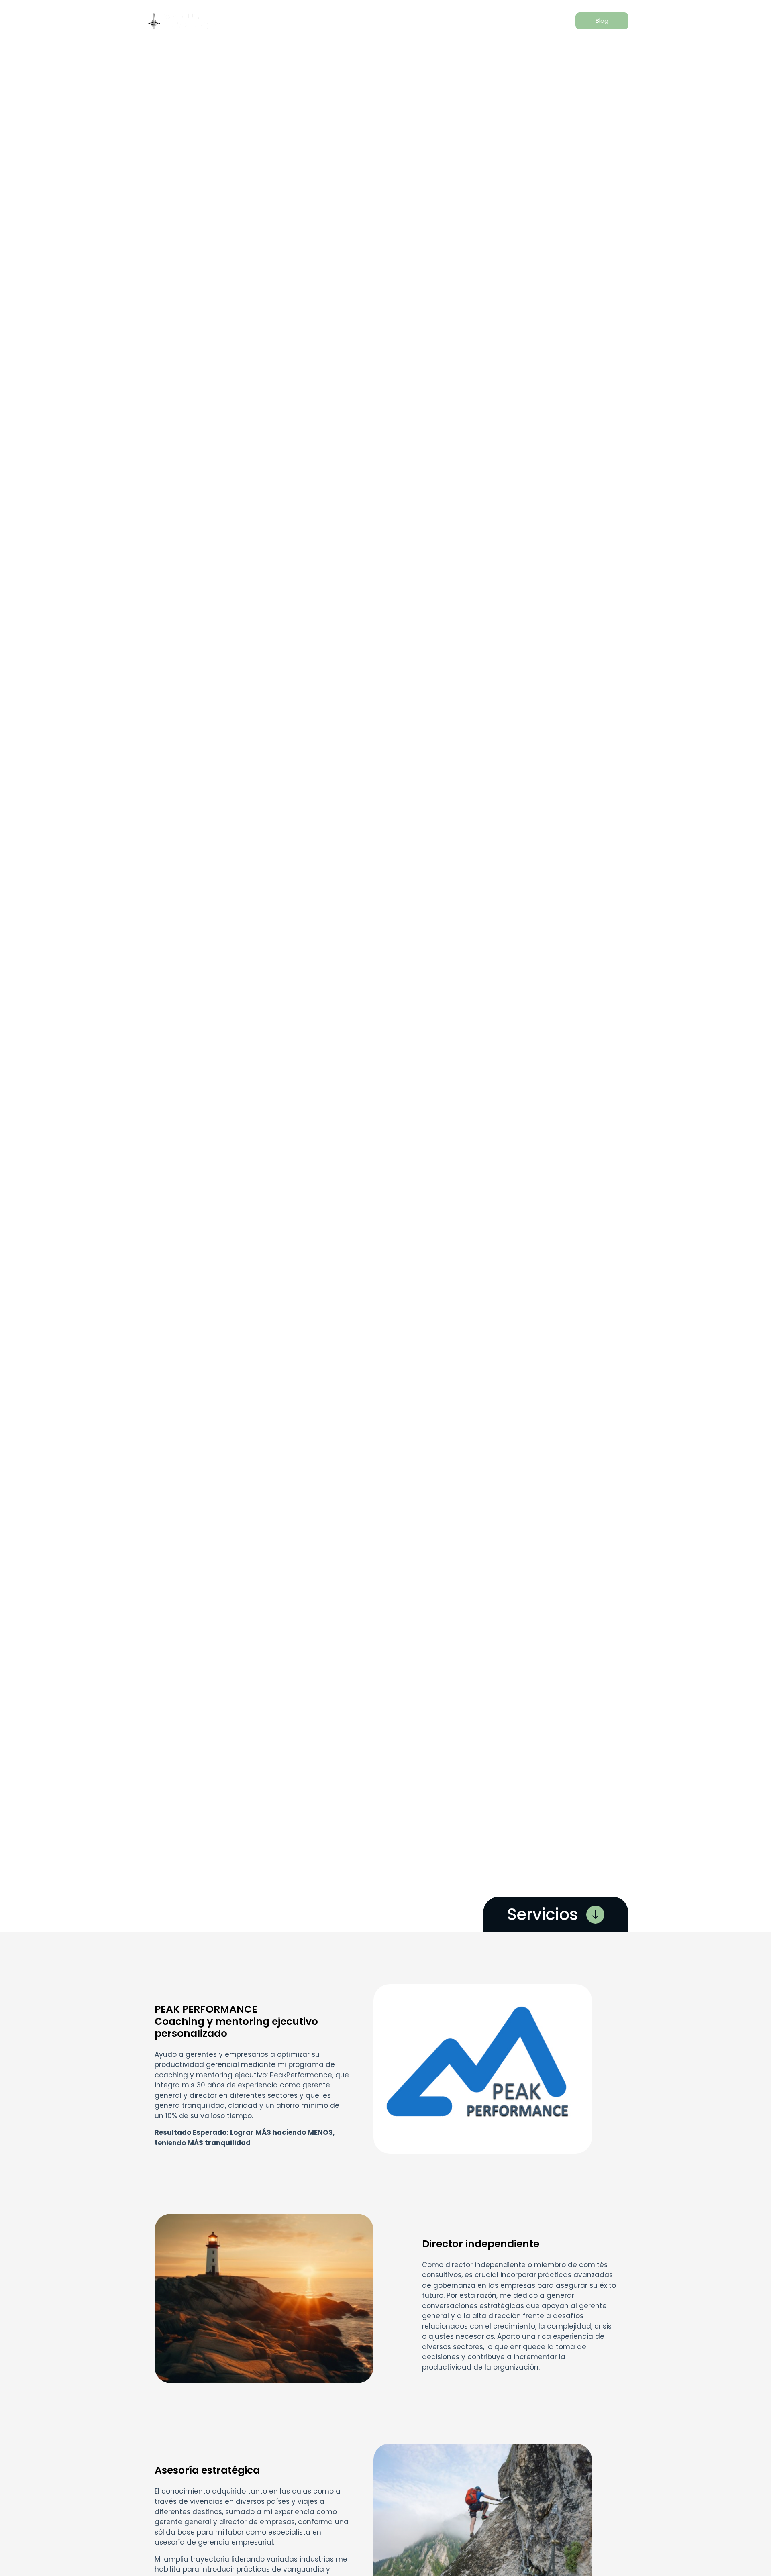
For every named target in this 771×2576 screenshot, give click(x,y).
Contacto (543, 21)
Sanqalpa (444, 21)
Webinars (493, 21)
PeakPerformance (381, 21)
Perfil (278, 21)
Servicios (320, 21)
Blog (602, 21)
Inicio (242, 21)
